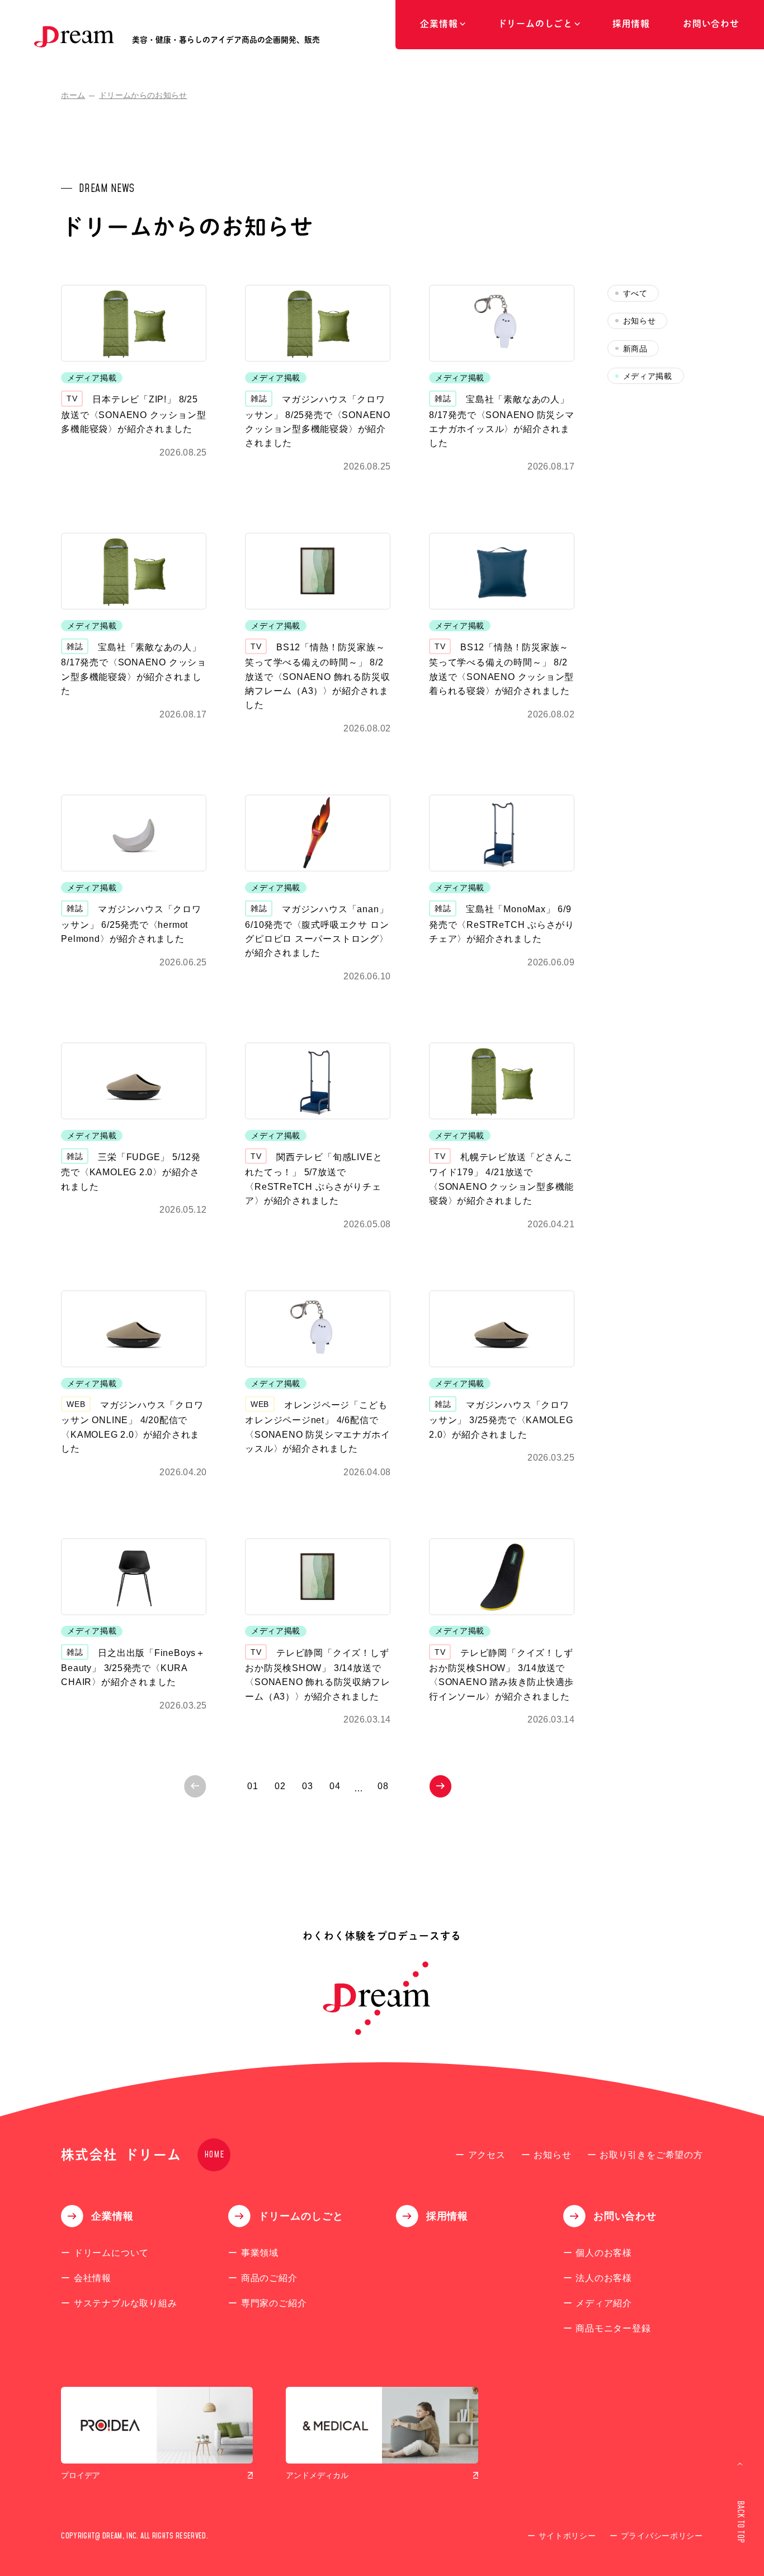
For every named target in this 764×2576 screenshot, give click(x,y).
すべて (635, 294)
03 (308, 1786)
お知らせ (640, 321)
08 (383, 1786)
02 (280, 1786)
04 (335, 1786)
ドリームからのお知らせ (143, 95)
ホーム (73, 95)
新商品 (635, 349)
